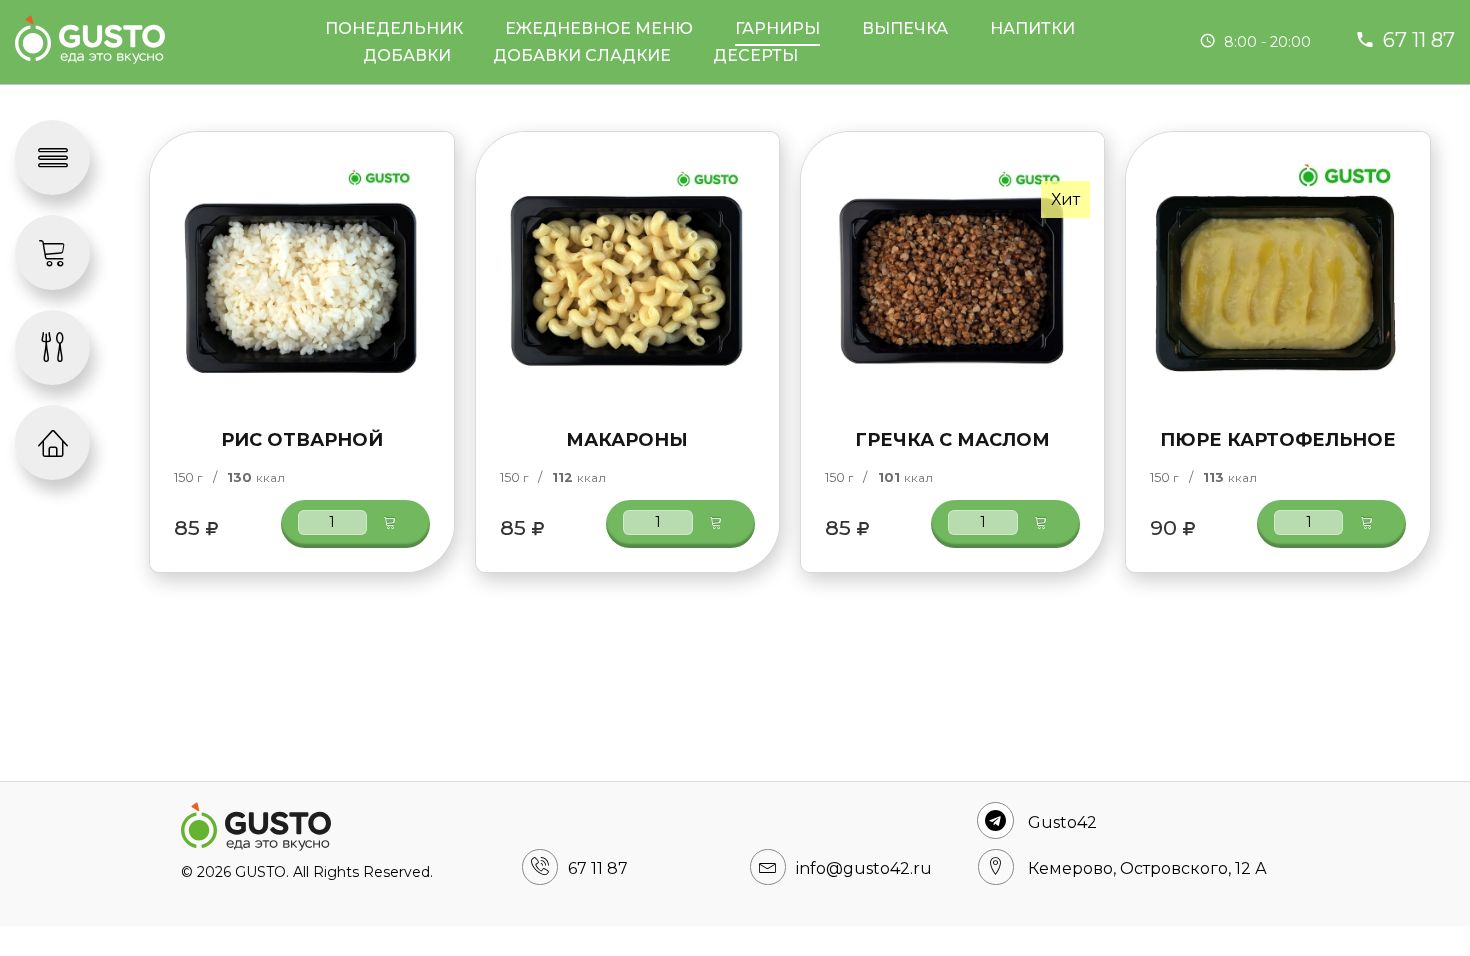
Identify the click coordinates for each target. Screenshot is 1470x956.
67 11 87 (1419, 40)
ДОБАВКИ (407, 55)
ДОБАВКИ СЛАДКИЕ (582, 55)
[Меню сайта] (52, 157)
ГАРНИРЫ (777, 28)
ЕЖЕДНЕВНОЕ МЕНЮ (599, 28)
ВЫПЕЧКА (905, 28)
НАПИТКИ (1032, 28)
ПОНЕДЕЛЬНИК (394, 28)
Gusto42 (1062, 822)
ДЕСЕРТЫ (755, 55)
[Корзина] (52, 252)
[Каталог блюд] (52, 347)
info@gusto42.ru (864, 868)
